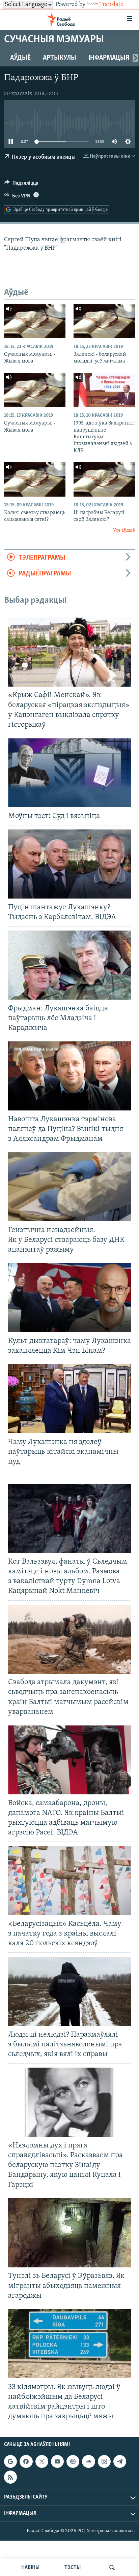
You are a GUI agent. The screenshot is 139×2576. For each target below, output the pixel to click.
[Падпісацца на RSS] (10, 2477)
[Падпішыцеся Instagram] (104, 2461)
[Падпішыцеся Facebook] (26, 2461)
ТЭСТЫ (73, 2568)
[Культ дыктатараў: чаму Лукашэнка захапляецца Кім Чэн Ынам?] (69, 1298)
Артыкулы (60, 58)
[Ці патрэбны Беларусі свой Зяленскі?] (104, 479)
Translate (111, 5)
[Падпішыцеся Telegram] (120, 2461)
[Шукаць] (112, 2568)
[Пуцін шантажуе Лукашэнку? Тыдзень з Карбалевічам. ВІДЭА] (69, 864)
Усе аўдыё (124, 530)
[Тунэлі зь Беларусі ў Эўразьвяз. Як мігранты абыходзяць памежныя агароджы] (69, 2233)
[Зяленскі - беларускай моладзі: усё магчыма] (104, 321)
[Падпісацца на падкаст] (73, 2461)
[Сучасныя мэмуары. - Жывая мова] (35, 321)
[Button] (21, 185)
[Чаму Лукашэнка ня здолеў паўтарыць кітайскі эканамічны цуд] (69, 1399)
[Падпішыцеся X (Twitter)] (42, 2461)
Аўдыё (20, 58)
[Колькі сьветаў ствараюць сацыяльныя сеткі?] (35, 479)
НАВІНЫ (30, 2568)
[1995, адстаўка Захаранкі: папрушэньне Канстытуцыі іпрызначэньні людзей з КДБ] (104, 390)
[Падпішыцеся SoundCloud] (88, 2461)
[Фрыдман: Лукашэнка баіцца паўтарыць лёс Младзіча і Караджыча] (69, 965)
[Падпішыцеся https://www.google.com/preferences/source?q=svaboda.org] (10, 2461)
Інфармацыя (109, 58)
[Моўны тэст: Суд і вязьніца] (69, 773)
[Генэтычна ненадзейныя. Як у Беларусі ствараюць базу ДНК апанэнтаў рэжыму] (69, 1187)
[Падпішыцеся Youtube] (57, 2461)
